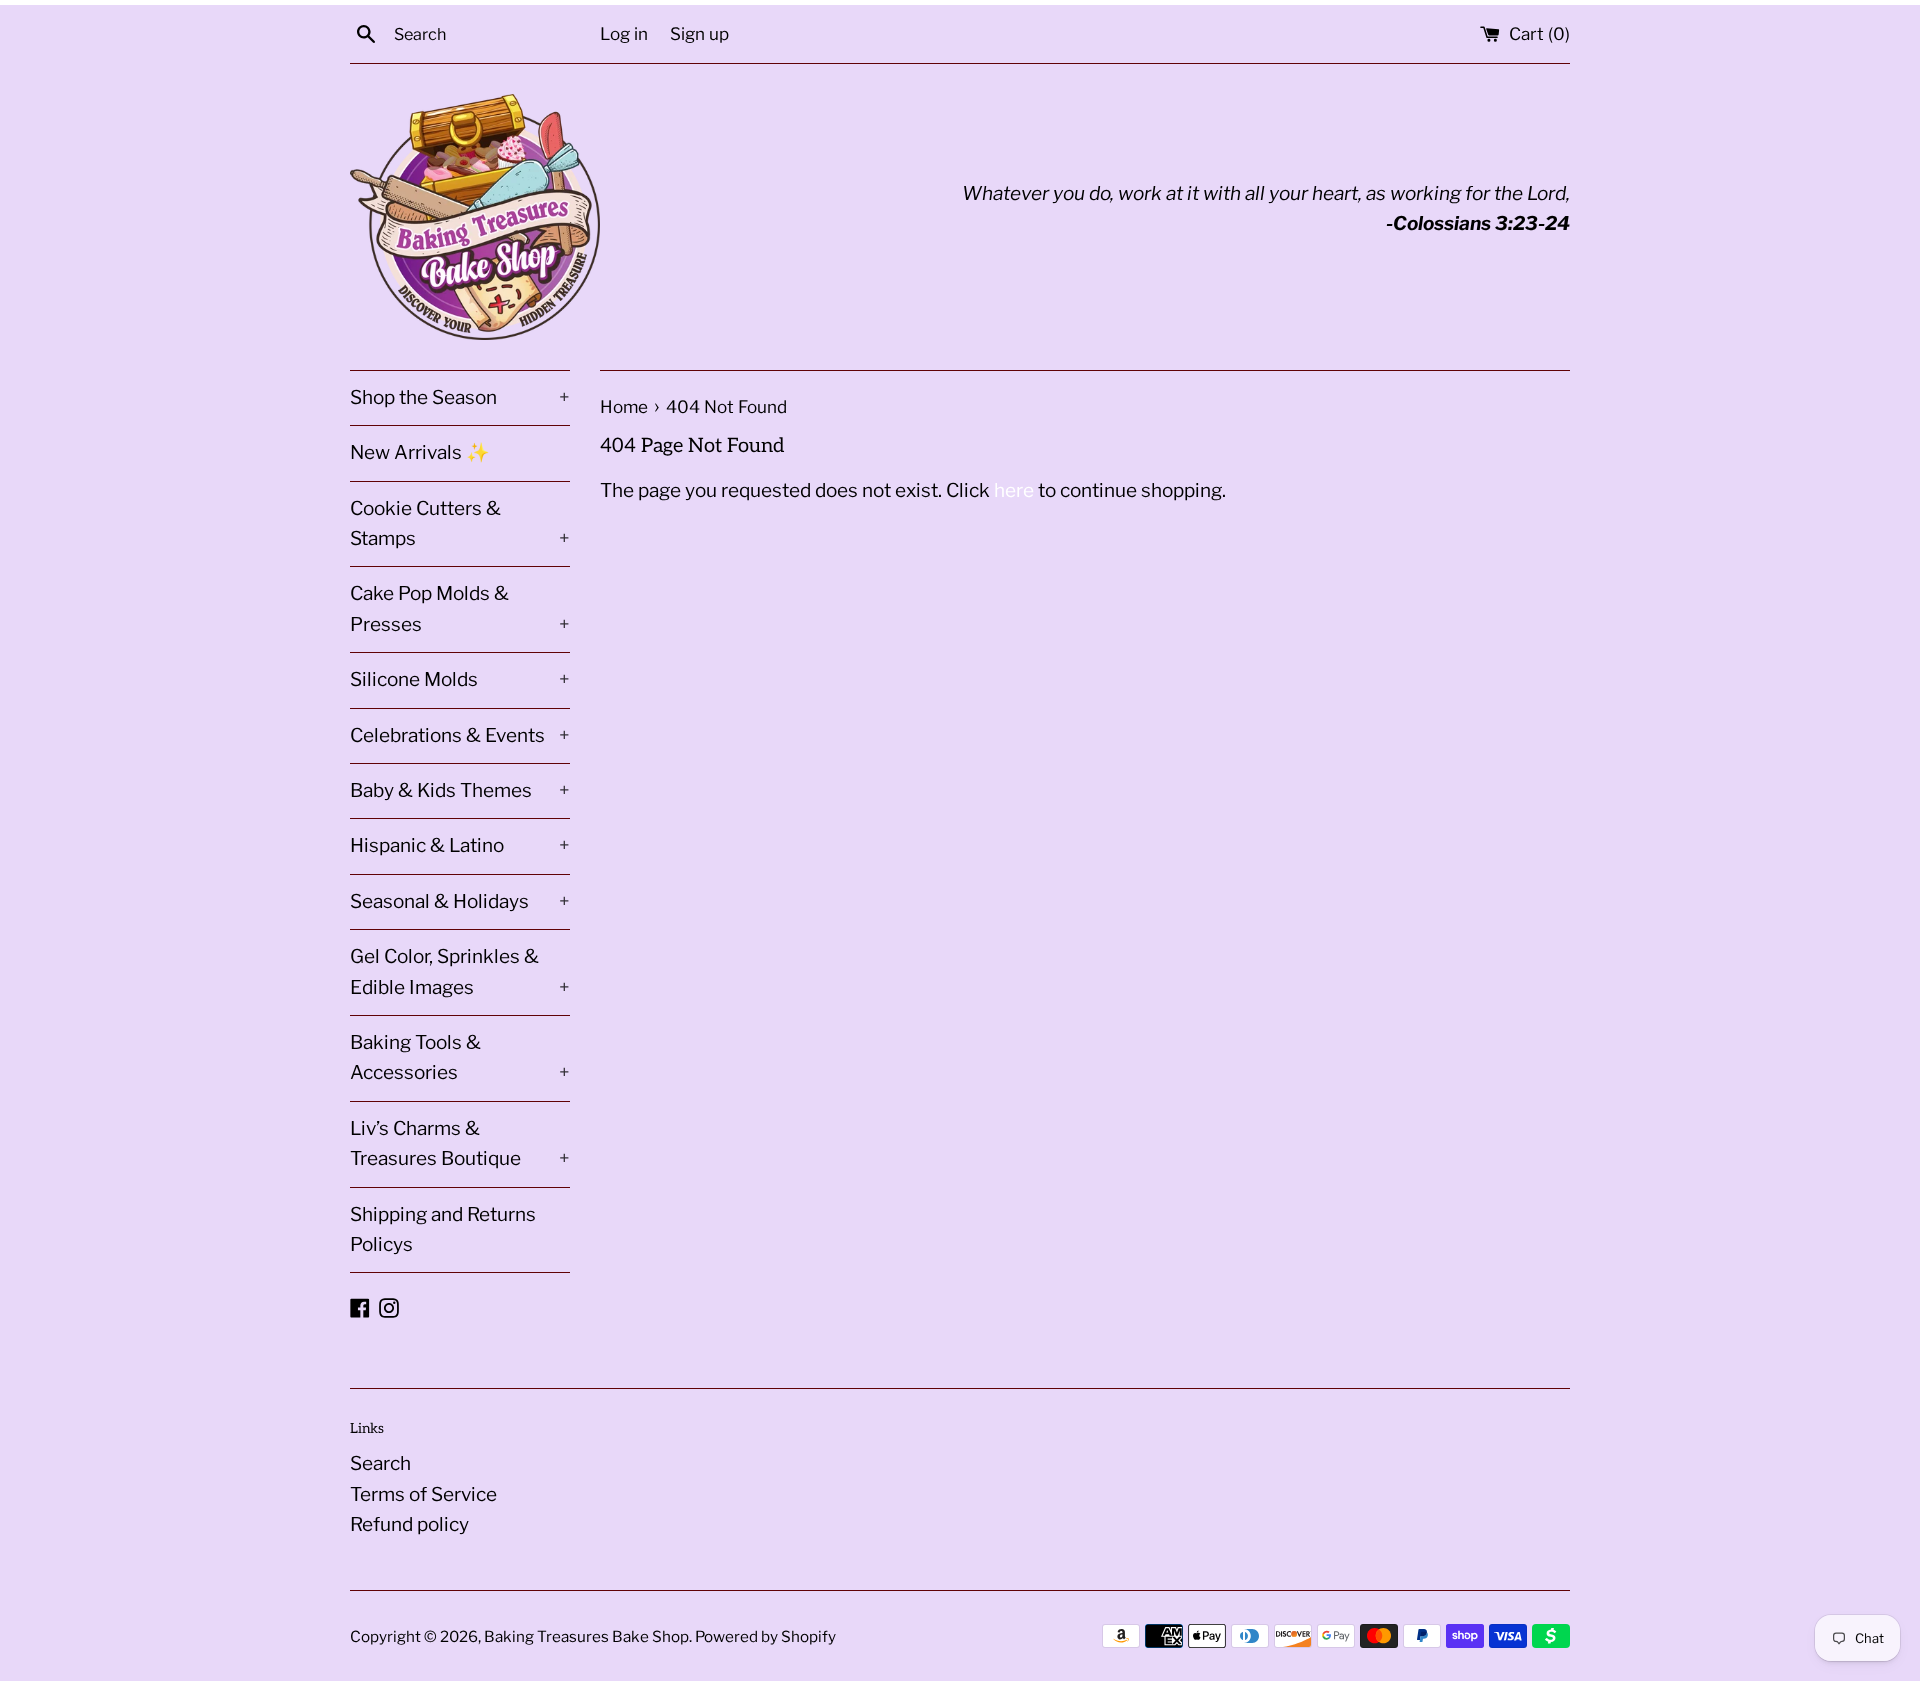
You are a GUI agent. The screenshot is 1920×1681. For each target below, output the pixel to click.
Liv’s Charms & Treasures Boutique (460, 1143)
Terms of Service (423, 1494)
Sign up (699, 33)
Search (380, 1463)
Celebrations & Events (460, 735)
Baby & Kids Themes (460, 790)
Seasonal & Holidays (460, 901)
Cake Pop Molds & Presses (460, 608)
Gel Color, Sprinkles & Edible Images (460, 971)
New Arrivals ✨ (420, 452)
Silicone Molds (460, 679)
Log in (624, 33)
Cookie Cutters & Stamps (460, 523)
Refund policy (409, 1524)
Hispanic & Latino (460, 845)
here (1014, 490)
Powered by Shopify (765, 1636)
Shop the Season (460, 397)
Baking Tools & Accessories (460, 1057)
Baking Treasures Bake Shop (586, 1636)
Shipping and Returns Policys (443, 1229)
